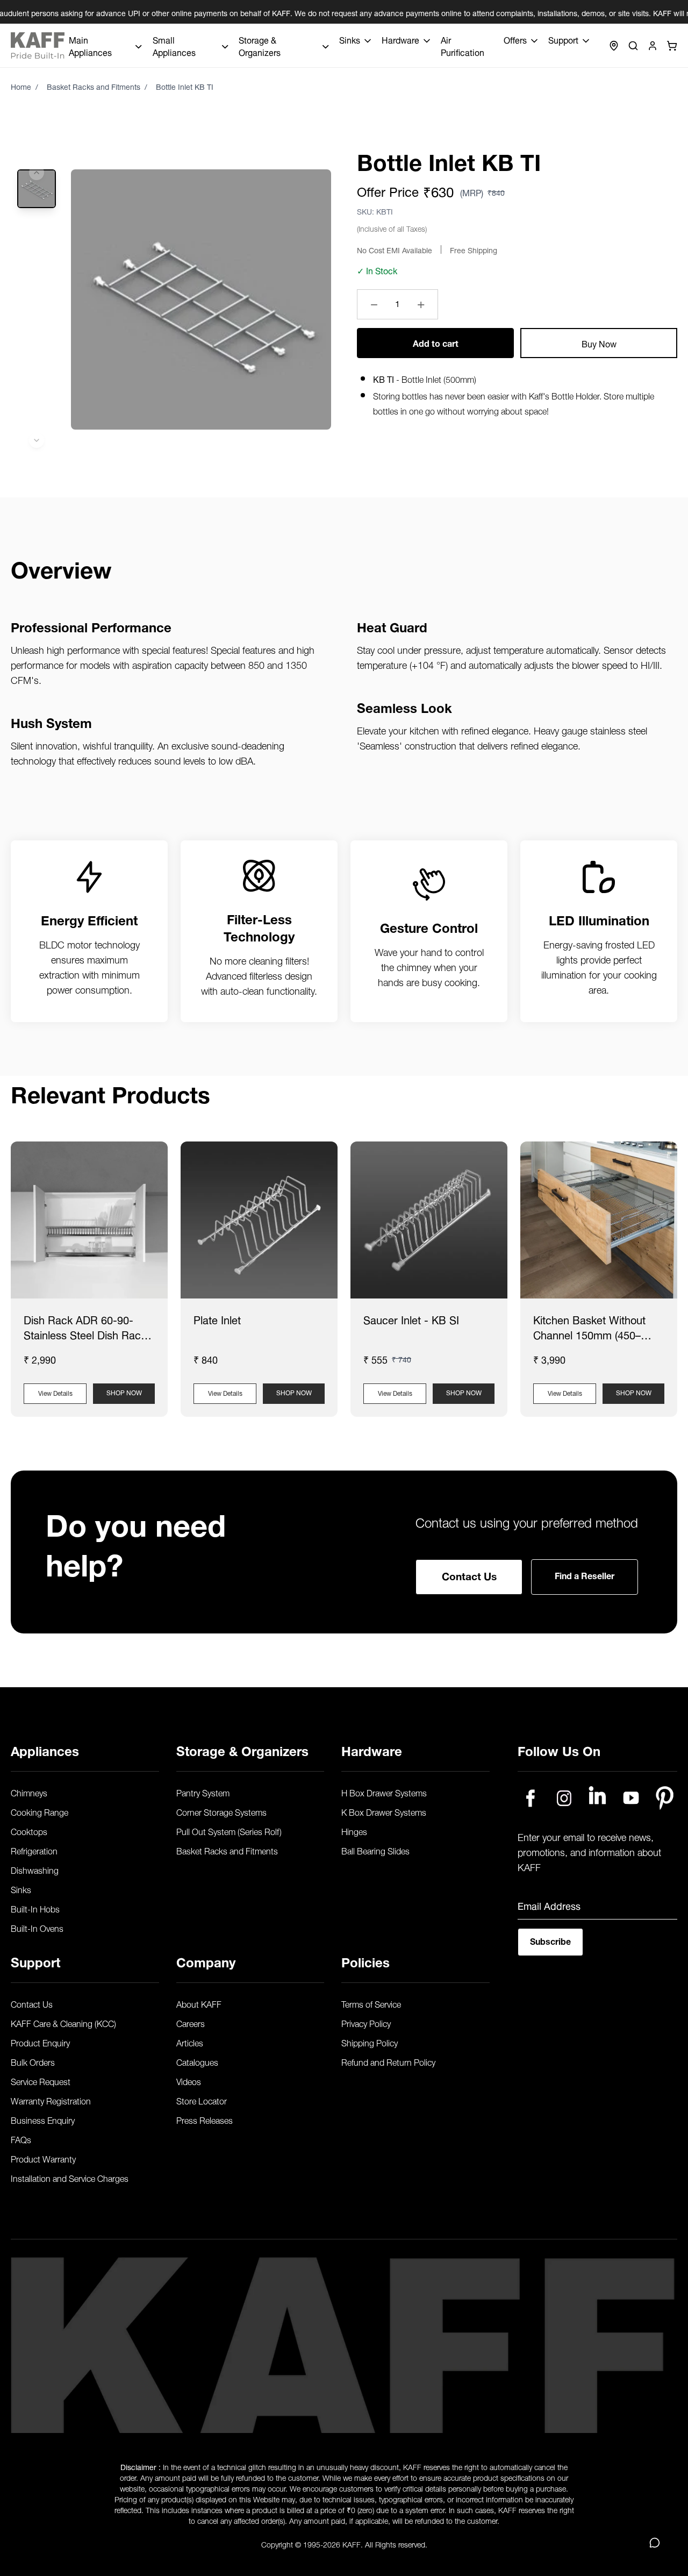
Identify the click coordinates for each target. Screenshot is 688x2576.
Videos (189, 2081)
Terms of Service (371, 2003)
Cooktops (29, 1831)
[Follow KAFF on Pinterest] (665, 1798)
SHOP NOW (124, 1392)
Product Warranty (43, 2158)
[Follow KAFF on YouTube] (631, 1798)
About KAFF (199, 2003)
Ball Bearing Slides (375, 1850)
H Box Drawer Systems (384, 1792)
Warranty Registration (51, 2100)
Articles (190, 2042)
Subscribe (550, 1940)
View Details (55, 1392)
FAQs (21, 2139)
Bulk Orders (33, 2061)
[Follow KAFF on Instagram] (564, 1798)
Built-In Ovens (37, 1928)
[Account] (653, 46)
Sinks (21, 1889)
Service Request (41, 2081)
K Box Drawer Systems (384, 1811)
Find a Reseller (585, 1575)
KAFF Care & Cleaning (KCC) (63, 2023)
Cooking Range (40, 1811)
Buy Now (599, 343)
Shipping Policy (370, 2042)
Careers (191, 2023)
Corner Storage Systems (221, 1811)
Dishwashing (35, 1869)
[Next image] (37, 440)
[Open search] (633, 46)
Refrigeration (34, 1850)
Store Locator (202, 2100)
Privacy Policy (366, 2023)
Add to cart (436, 342)
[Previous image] (37, 173)
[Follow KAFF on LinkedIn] (597, 1798)
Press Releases (205, 2120)
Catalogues (197, 2061)
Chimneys (29, 1792)
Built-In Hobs (35, 1908)
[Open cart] (672, 46)
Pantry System (203, 1792)
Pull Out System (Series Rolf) (229, 1831)
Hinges (354, 1831)
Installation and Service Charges (70, 2178)
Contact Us (469, 1575)
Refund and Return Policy (388, 2061)
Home (21, 86)
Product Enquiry (40, 2042)
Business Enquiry (43, 2120)
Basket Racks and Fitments (94, 86)
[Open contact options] (655, 2543)
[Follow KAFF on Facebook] (530, 1798)
